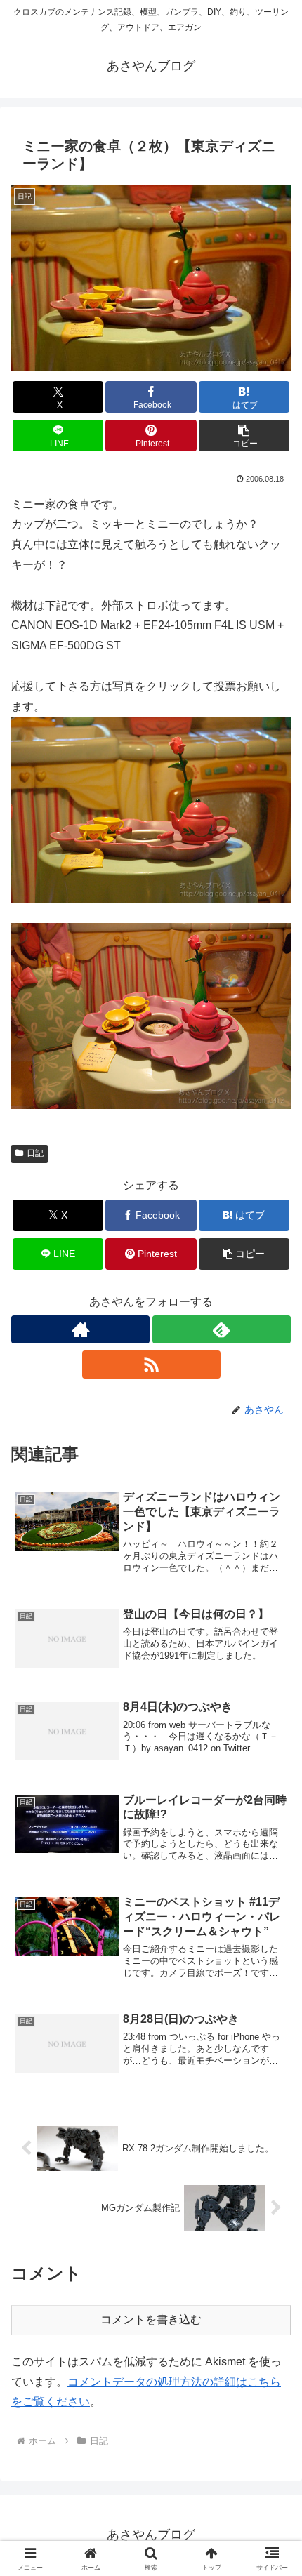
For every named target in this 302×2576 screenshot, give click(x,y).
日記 (35, 1153)
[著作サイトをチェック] (80, 1329)
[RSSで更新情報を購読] (151, 1365)
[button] (244, 436)
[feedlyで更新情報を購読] (222, 1329)
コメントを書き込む (151, 2319)
